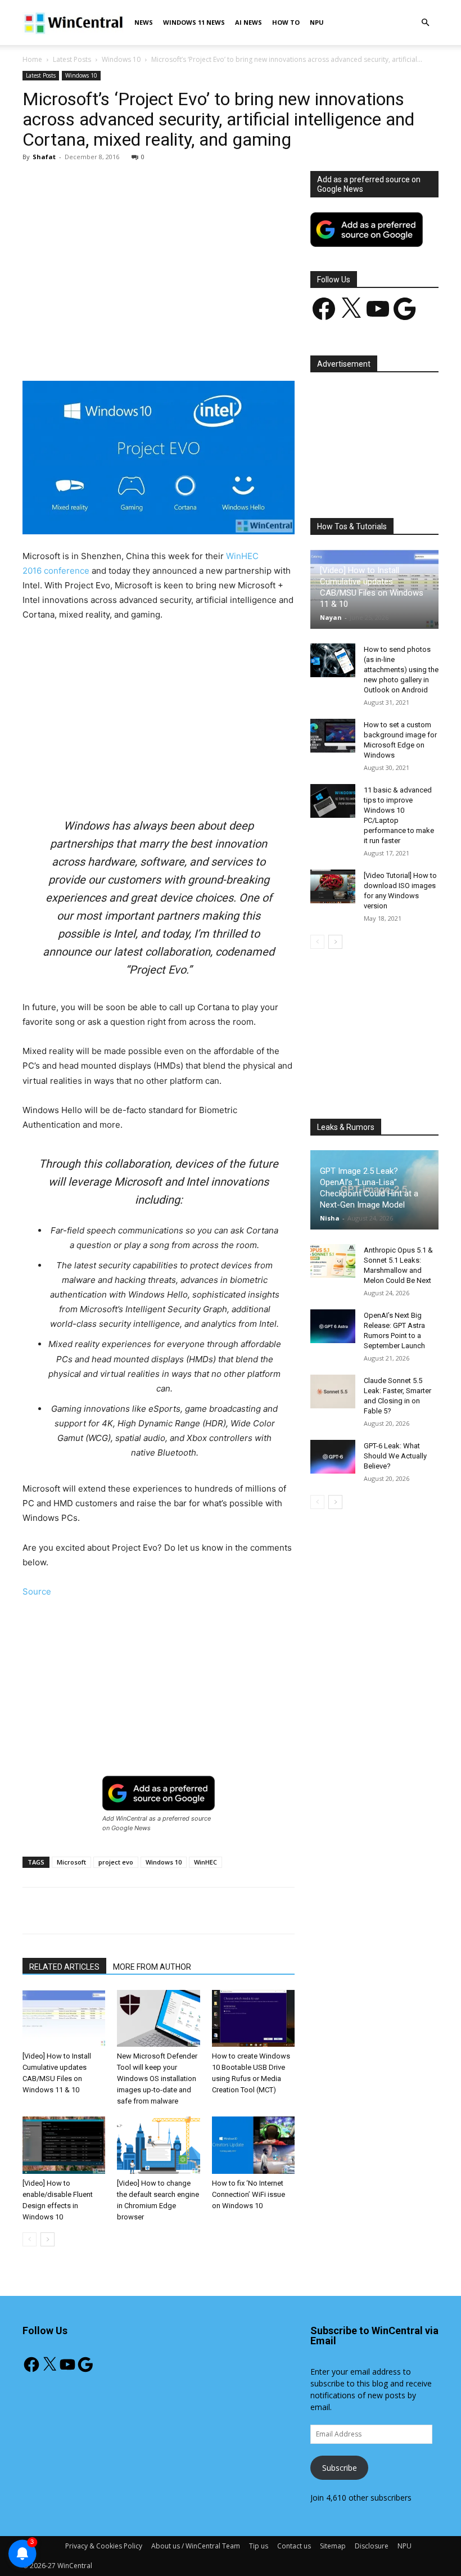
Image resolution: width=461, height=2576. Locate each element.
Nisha (330, 1218)
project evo (116, 1862)
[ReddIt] (231, 349)
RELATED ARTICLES (64, 1967)
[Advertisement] (159, 254)
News (144, 22)
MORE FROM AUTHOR (152, 1967)
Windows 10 (121, 59)
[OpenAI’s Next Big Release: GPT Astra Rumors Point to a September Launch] (333, 1326)
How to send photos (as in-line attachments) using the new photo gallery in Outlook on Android (401, 670)
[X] (128, 349)
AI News (248, 22)
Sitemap (333, 2546)
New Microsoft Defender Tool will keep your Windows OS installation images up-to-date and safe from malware (157, 2079)
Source (37, 1591)
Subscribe (340, 2468)
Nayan (331, 617)
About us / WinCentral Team (196, 2546)
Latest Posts (72, 59)
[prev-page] (30, 2239)
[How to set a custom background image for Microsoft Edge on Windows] (333, 736)
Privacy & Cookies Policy (104, 2546)
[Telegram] (257, 349)
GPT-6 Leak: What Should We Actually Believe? (395, 1456)
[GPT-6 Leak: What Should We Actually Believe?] (333, 1457)
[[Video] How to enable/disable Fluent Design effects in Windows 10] (64, 2145)
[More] (283, 349)
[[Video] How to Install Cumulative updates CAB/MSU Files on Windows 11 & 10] (64, 2018)
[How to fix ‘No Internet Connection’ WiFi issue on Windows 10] (253, 2145)
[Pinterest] (153, 349)
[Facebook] (102, 349)
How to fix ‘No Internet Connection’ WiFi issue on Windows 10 (248, 2194)
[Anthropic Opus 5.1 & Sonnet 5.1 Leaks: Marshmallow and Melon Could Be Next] (333, 1261)
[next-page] (48, 2239)
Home (32, 59)
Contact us (294, 2546)
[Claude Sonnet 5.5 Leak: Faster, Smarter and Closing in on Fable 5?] (333, 1391)
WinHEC (205, 1862)
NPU (317, 22)
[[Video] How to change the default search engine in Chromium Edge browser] (158, 2145)
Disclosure (372, 2546)
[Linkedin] (205, 349)
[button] (425, 23)
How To (286, 22)
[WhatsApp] (179, 349)
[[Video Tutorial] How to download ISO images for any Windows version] (333, 886)
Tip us (259, 2546)
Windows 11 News (194, 22)
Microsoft (71, 1862)
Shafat (44, 157)
